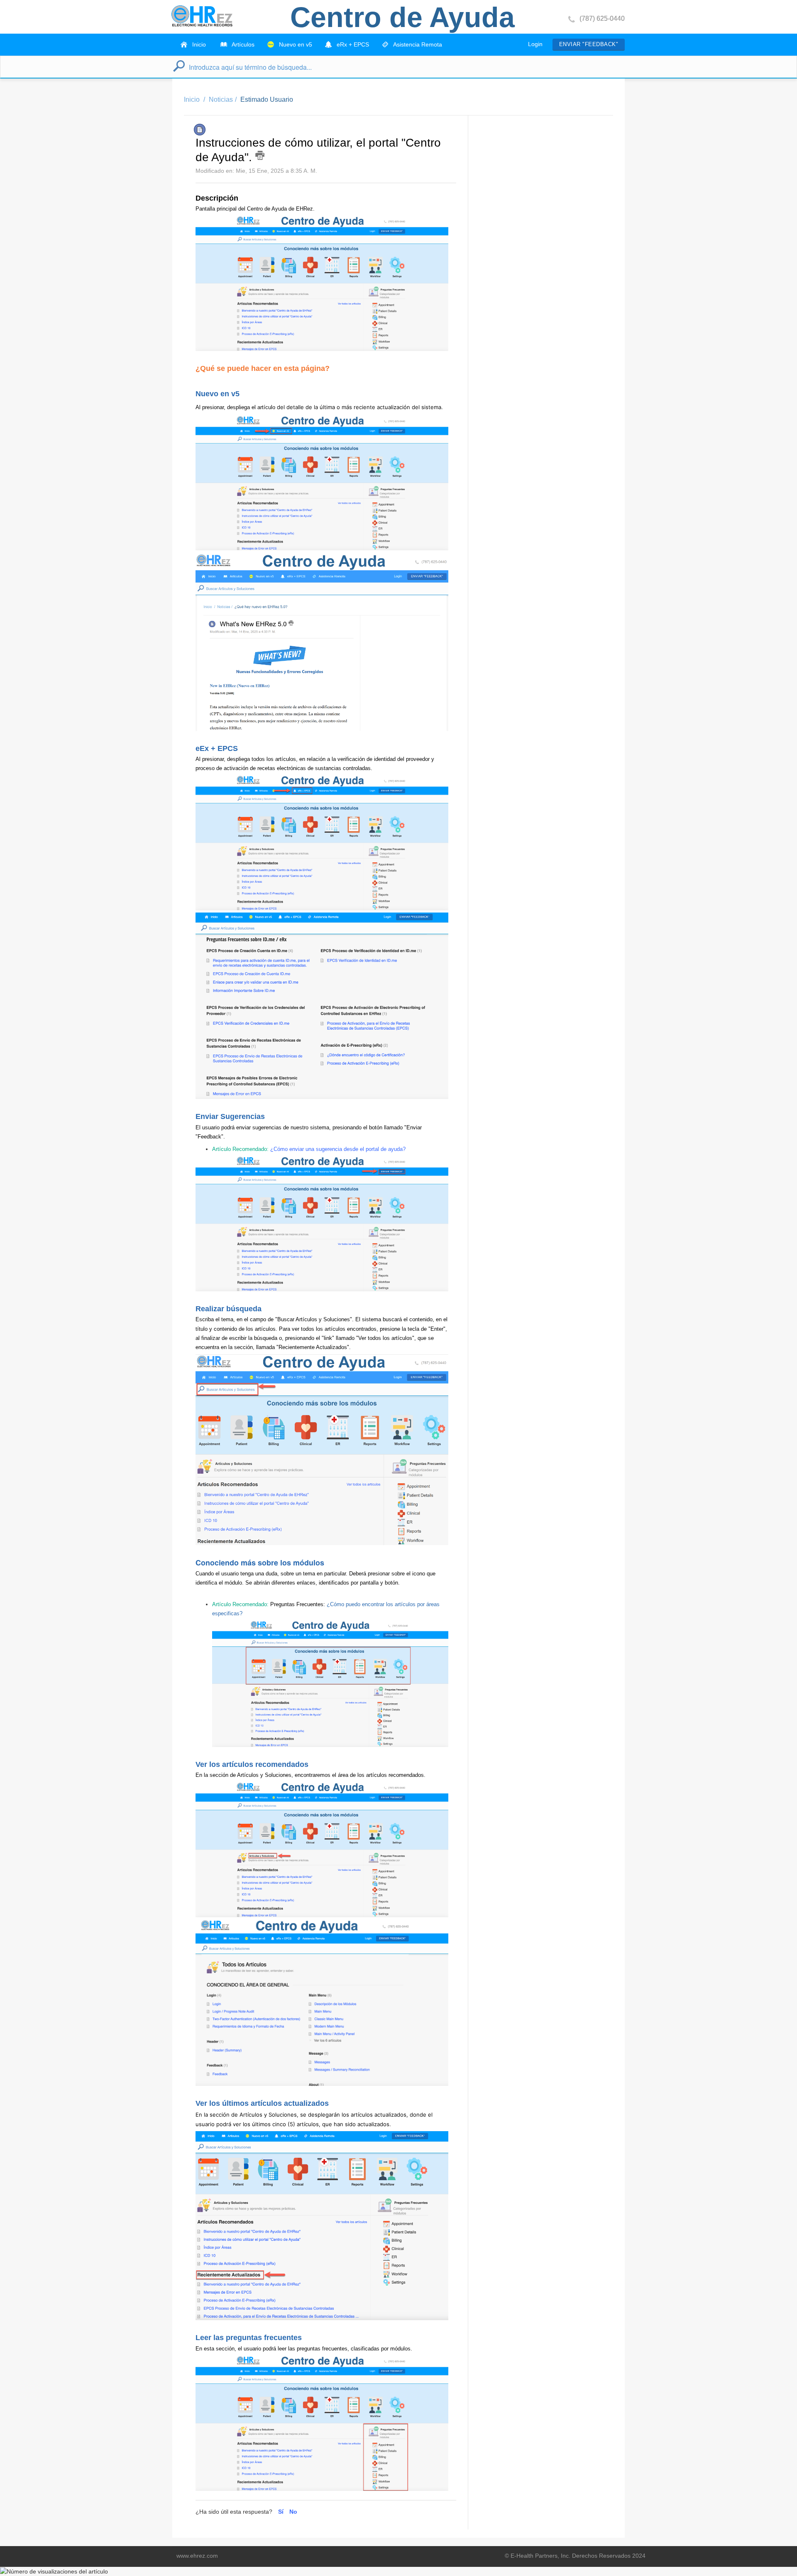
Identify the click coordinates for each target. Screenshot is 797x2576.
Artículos (242, 44)
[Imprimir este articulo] (260, 155)
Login (535, 44)
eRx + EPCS (352, 44)
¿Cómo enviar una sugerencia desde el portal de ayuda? (338, 1149)
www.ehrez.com (197, 2556)
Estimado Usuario (267, 99)
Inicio (198, 44)
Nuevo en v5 (295, 44)
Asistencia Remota (417, 44)
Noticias (221, 99)
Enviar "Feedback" (589, 44)
